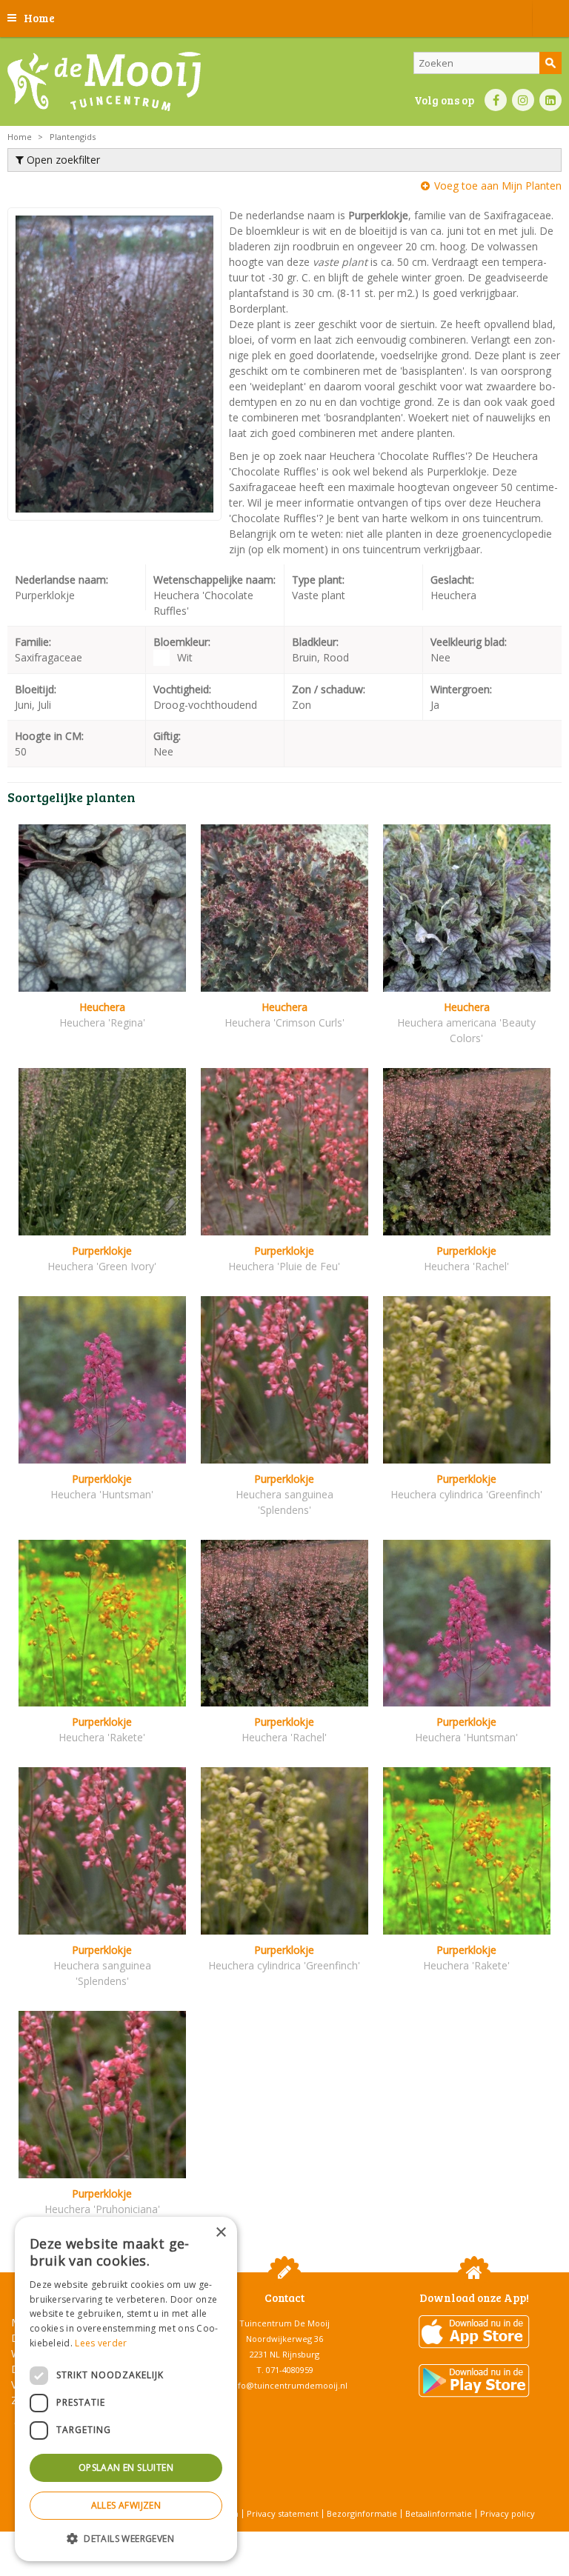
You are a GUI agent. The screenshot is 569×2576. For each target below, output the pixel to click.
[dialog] (126, 2389)
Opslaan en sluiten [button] (126, 2467)
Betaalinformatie (439, 2513)
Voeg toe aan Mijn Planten (498, 186)
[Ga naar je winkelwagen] (550, 19)
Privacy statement (283, 2513)
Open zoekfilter (62, 160)
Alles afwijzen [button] (126, 2505)
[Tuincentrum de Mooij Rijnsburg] (104, 81)
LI (550, 100)
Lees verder (101, 2343)
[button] (126, 2538)
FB (496, 100)
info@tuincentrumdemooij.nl (289, 2385)
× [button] (220, 2233)
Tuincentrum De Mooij (284, 2323)
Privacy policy (508, 2513)
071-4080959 (290, 2370)
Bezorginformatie (362, 2513)
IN (523, 100)
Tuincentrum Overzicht (322, 2539)
